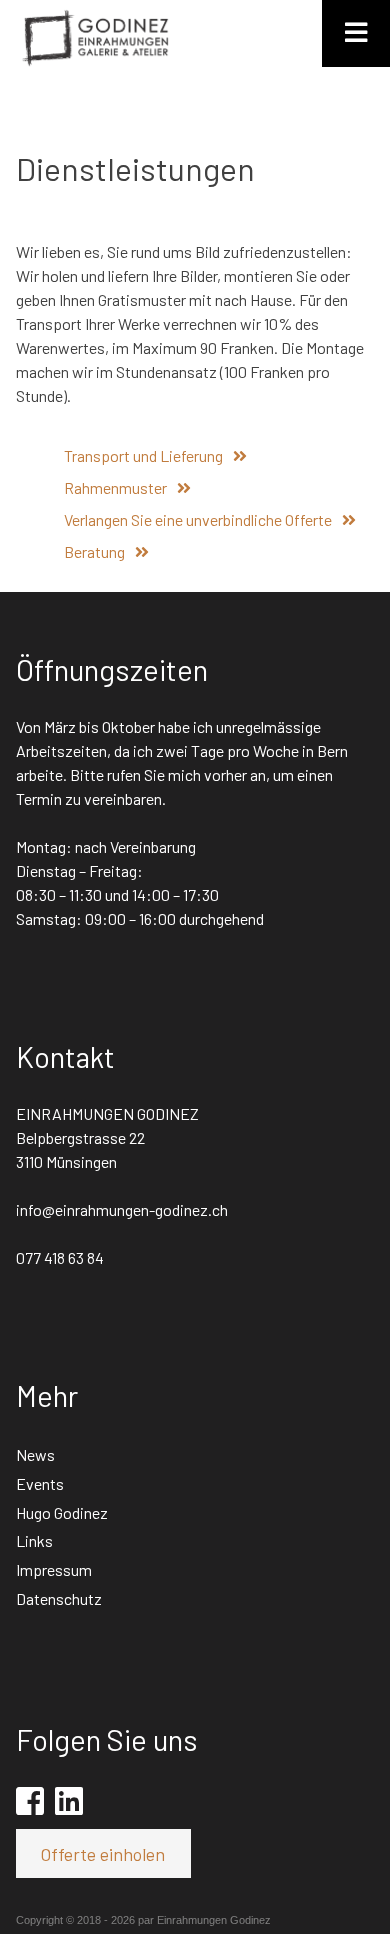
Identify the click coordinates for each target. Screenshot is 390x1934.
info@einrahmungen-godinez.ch (122, 1209)
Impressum (54, 1569)
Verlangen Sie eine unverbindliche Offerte (198, 519)
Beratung (94, 551)
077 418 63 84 (60, 1257)
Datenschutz (59, 1598)
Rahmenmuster (115, 487)
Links (34, 1540)
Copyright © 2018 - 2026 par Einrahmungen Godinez (143, 1920)
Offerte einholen (103, 1854)
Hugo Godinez (62, 1512)
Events (40, 1483)
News (35, 1454)
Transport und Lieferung (143, 455)
